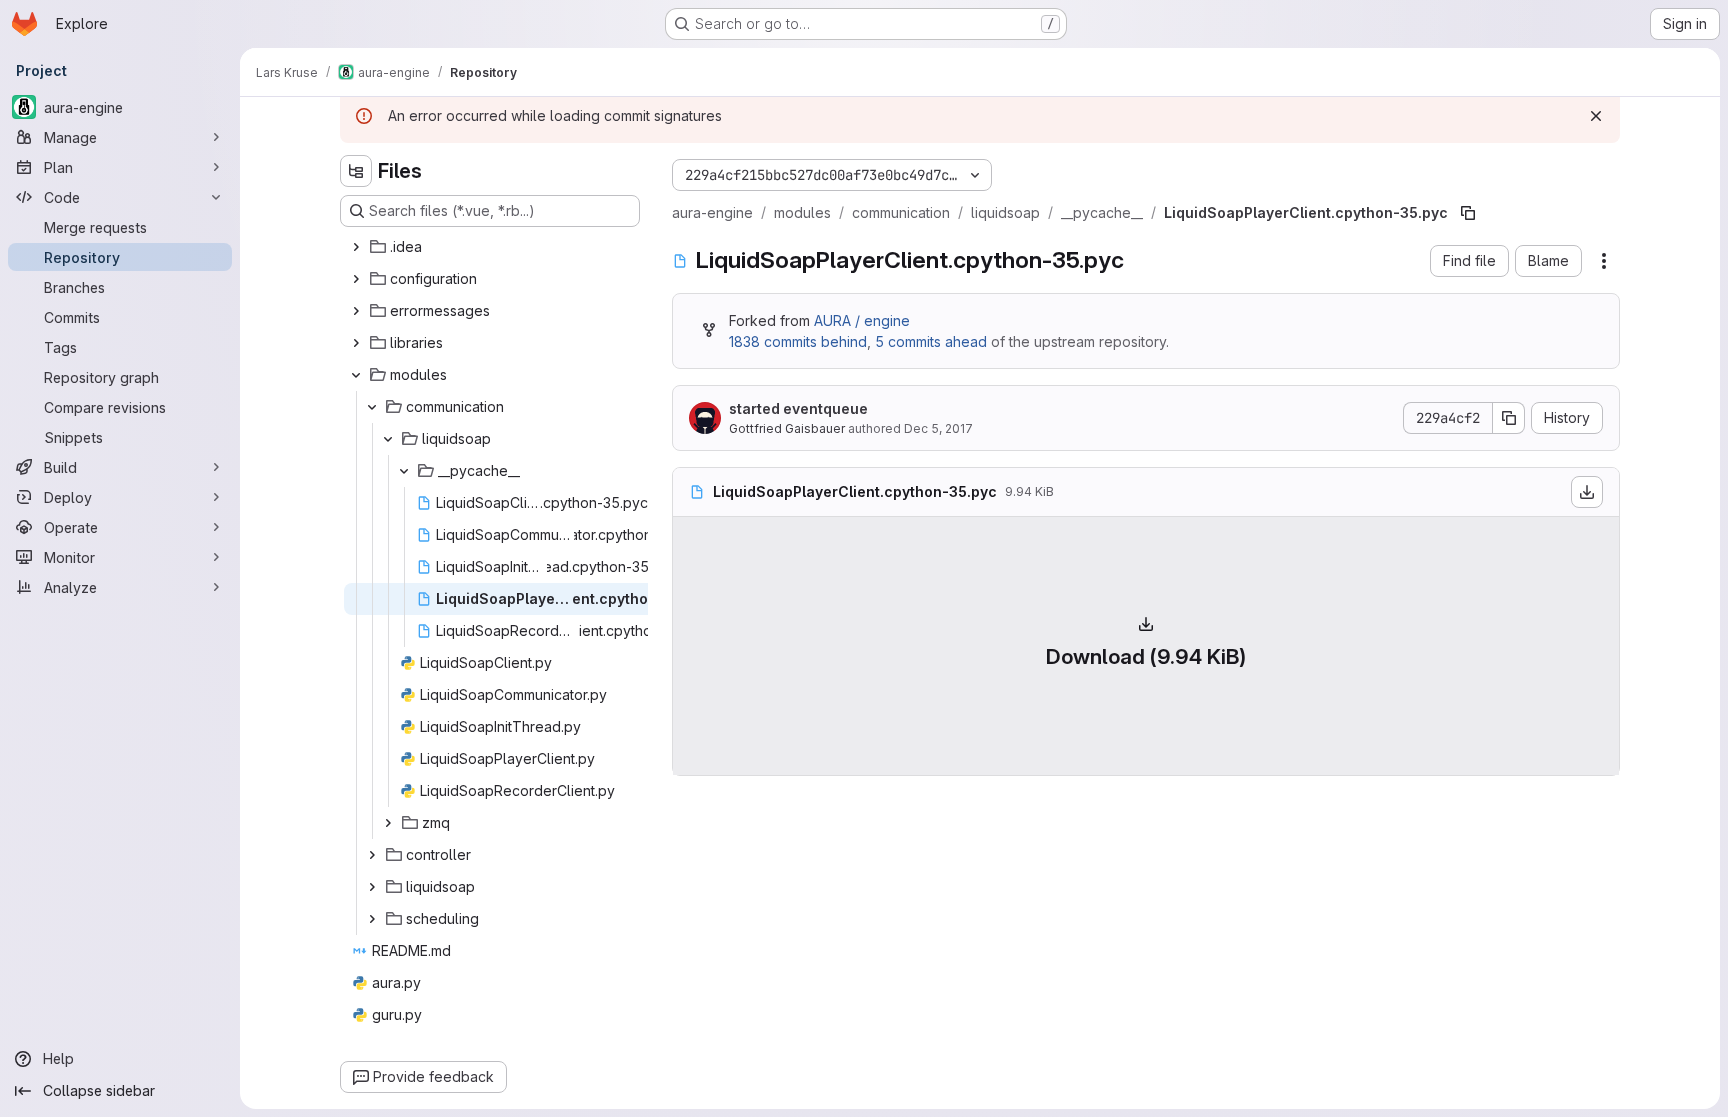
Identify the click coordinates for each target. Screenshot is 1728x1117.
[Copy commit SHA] (1509, 418)
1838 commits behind (798, 341)
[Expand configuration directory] (356, 279)
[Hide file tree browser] (356, 171)
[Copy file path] (1468, 213)
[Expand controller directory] (372, 855)
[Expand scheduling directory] (372, 919)
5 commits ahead (931, 341)
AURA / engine (862, 320)
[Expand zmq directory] (388, 823)
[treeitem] (492, 247)
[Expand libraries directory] (356, 343)
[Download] (1587, 492)
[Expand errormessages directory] (356, 311)
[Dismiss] (1596, 116)
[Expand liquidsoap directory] (372, 887)
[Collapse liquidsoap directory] (388, 439)
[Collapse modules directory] (356, 375)
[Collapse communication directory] (372, 407)
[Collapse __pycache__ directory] (404, 471)
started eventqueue (798, 408)
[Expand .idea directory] (356, 247)
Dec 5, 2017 (938, 428)
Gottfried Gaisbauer (787, 428)
